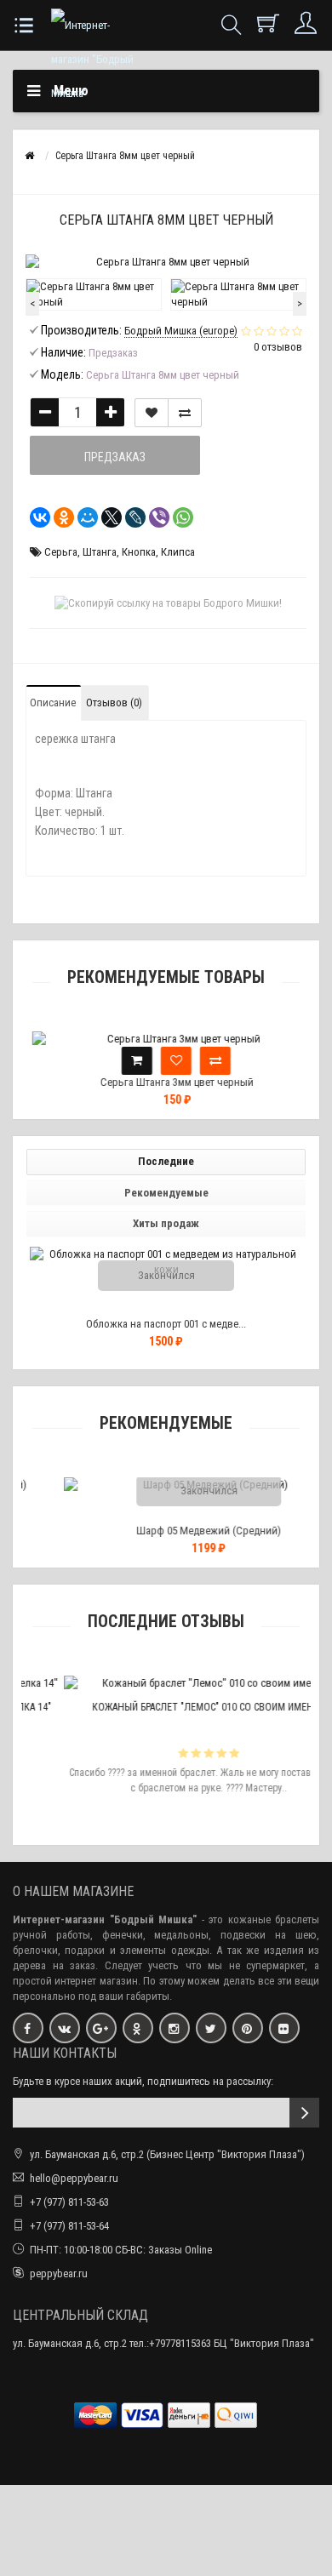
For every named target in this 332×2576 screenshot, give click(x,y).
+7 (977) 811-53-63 (69, 2202)
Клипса (178, 552)
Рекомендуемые (166, 1193)
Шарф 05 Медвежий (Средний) (175, 1531)
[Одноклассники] (59, 517)
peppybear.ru (59, 2273)
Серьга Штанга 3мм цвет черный (166, 1082)
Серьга (61, 552)
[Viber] (154, 517)
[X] (106, 517)
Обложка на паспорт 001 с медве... (166, 1324)
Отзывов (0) (114, 703)
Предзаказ (115, 457)
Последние (166, 1161)
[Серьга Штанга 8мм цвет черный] (94, 294)
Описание (53, 703)
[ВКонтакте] (35, 517)
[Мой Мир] (83, 517)
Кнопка (139, 552)
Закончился (166, 1275)
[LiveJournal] (130, 517)
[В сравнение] (185, 413)
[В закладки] (152, 413)
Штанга (100, 552)
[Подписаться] (304, 2113)
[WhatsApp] (178, 517)
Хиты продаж (166, 1223)
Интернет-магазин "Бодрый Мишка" (105, 1919)
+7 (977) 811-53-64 (69, 2226)
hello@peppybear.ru (74, 2178)
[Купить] (126, 1061)
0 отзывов (278, 347)
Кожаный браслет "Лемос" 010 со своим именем (175, 1707)
